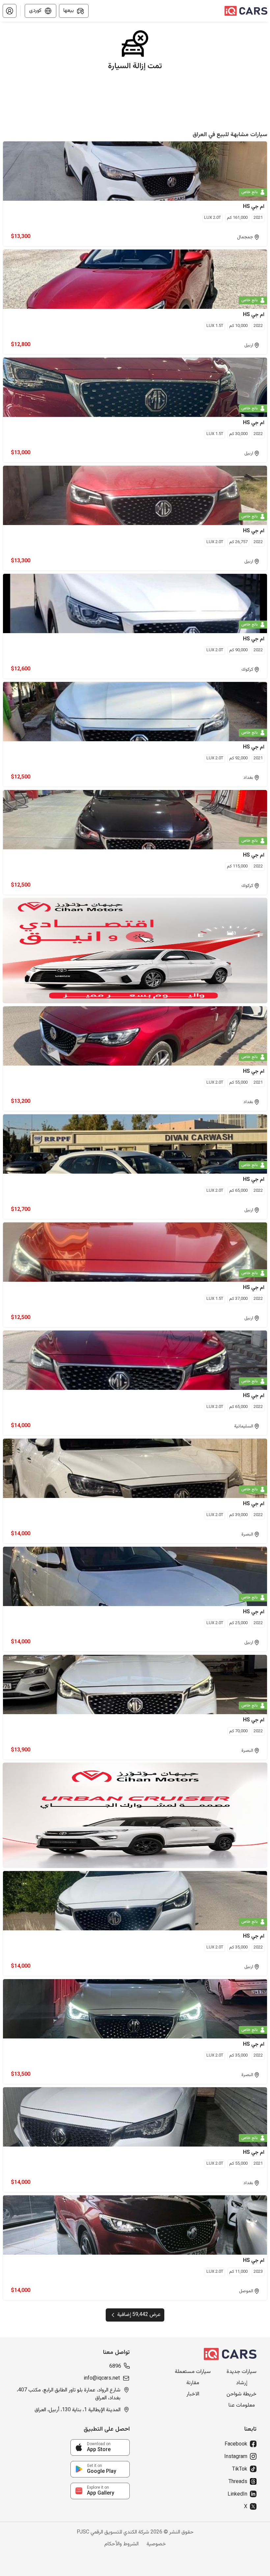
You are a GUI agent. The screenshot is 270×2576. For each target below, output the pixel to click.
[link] (100, 2447)
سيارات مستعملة (193, 2372)
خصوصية (156, 2544)
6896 (115, 2367)
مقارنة (193, 2383)
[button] (10, 11)
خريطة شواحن (242, 2394)
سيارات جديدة (242, 2372)
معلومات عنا (242, 2406)
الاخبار (193, 2394)
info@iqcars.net (102, 2379)
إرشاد (242, 2383)
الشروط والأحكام (121, 2544)
